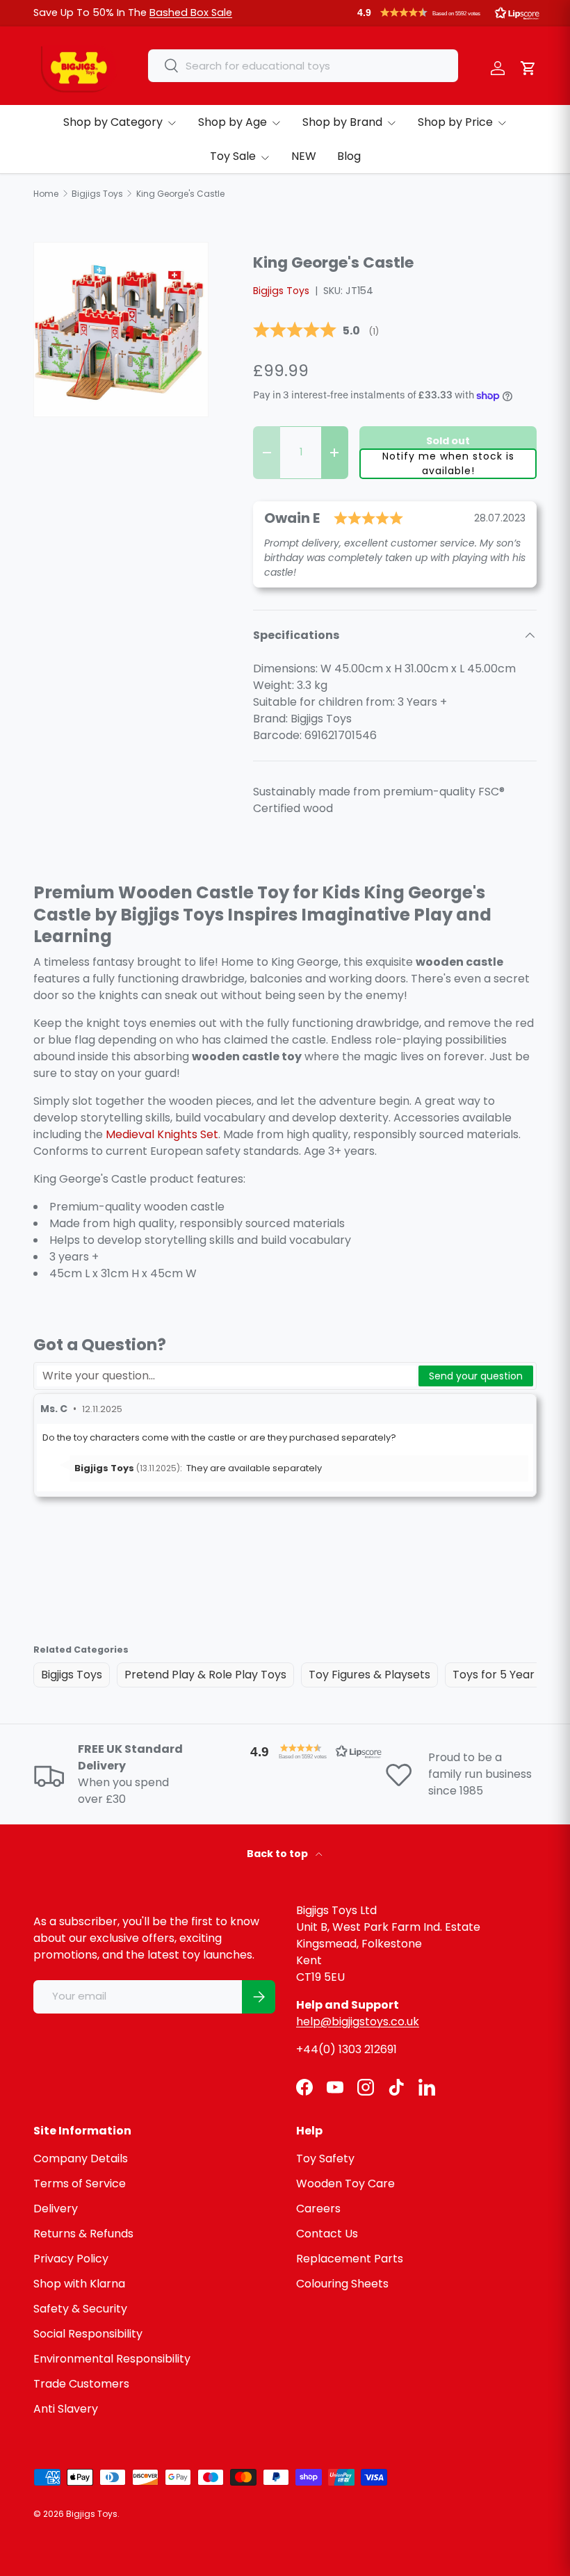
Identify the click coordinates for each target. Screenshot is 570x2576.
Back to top (278, 1854)
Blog (349, 156)
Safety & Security (80, 2309)
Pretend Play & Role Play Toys (205, 1675)
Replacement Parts (350, 2259)
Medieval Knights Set (162, 1134)
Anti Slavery (66, 2409)
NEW (304, 156)
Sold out (448, 441)
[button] (448, 13)
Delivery (56, 2209)
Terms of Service (80, 2184)
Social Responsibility (88, 2334)
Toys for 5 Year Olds (507, 1675)
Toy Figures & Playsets (369, 1675)
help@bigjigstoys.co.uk (358, 2022)
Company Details (81, 2158)
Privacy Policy (71, 2259)
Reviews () (316, 331)
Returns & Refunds (83, 2234)
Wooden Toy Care (345, 2184)
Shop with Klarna (79, 2284)
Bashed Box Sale (191, 13)
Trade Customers (81, 2384)
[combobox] (303, 66)
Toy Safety (325, 2158)
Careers (318, 2209)
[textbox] (227, 1376)
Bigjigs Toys (281, 291)
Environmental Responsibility (112, 2359)
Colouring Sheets (342, 2284)
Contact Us (327, 2234)
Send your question (476, 1376)
